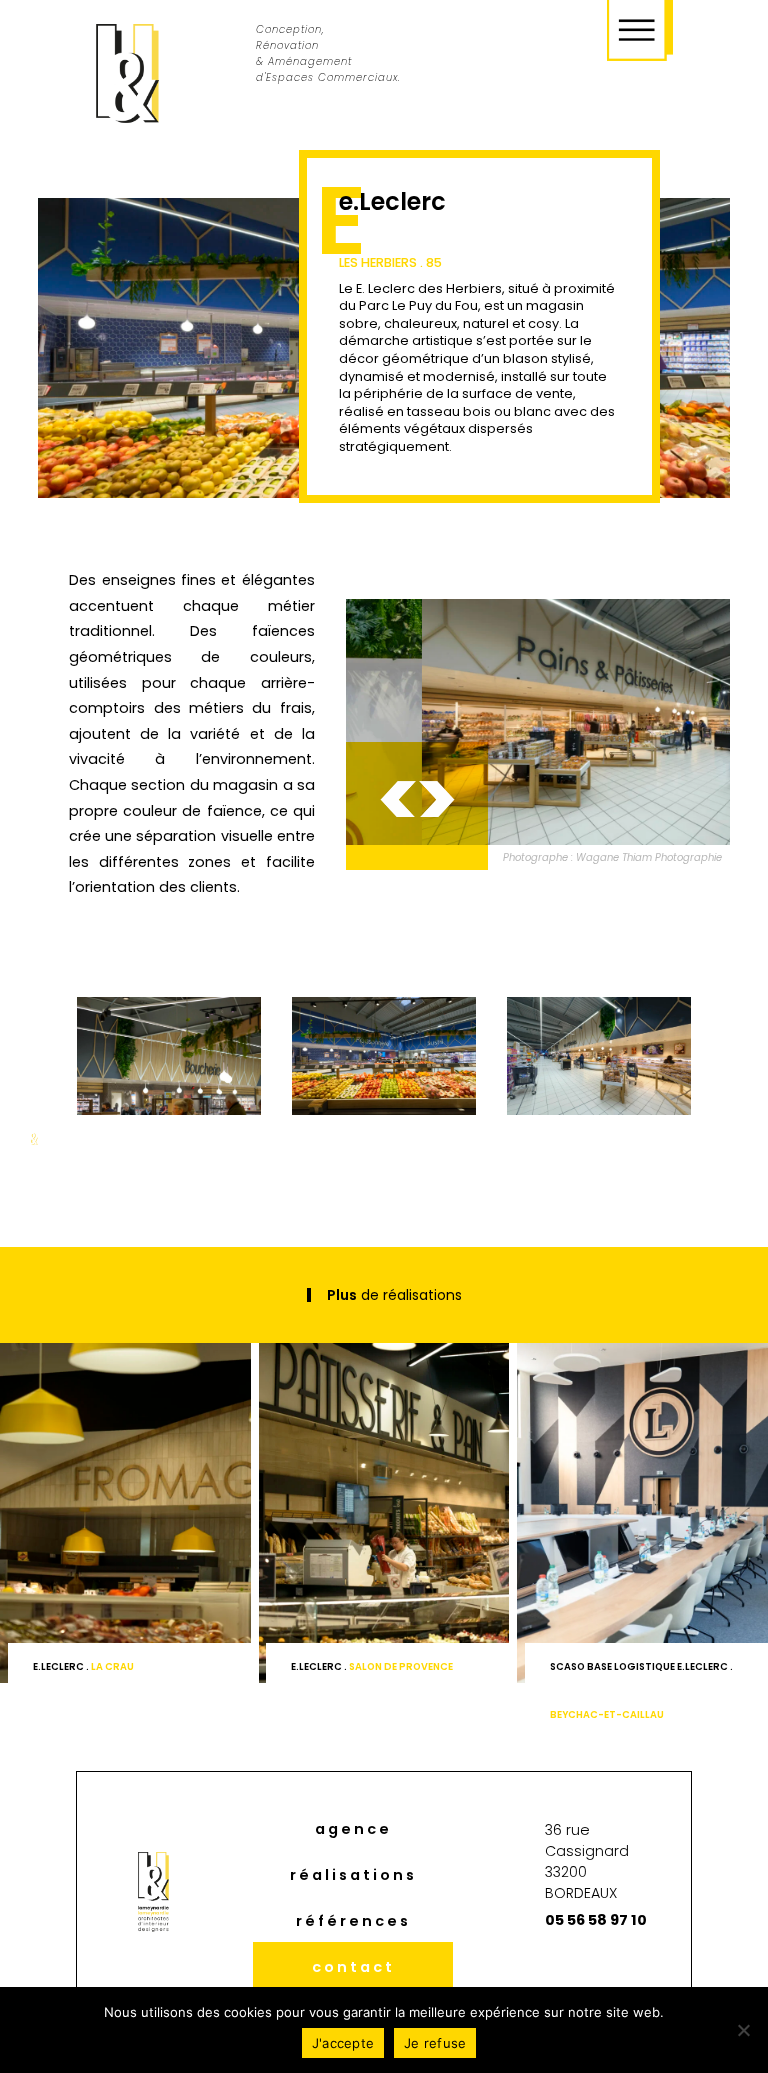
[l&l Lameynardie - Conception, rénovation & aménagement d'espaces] (548, 722)
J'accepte (343, 2043)
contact (353, 1967)
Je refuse (435, 2043)
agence (353, 1829)
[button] (398, 799)
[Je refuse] (743, 2030)
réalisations (353, 1875)
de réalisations (394, 1295)
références (353, 1921)
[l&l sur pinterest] (601, 1971)
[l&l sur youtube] (639, 1971)
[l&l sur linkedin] (525, 1971)
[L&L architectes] (127, 74)
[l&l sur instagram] (564, 1971)
